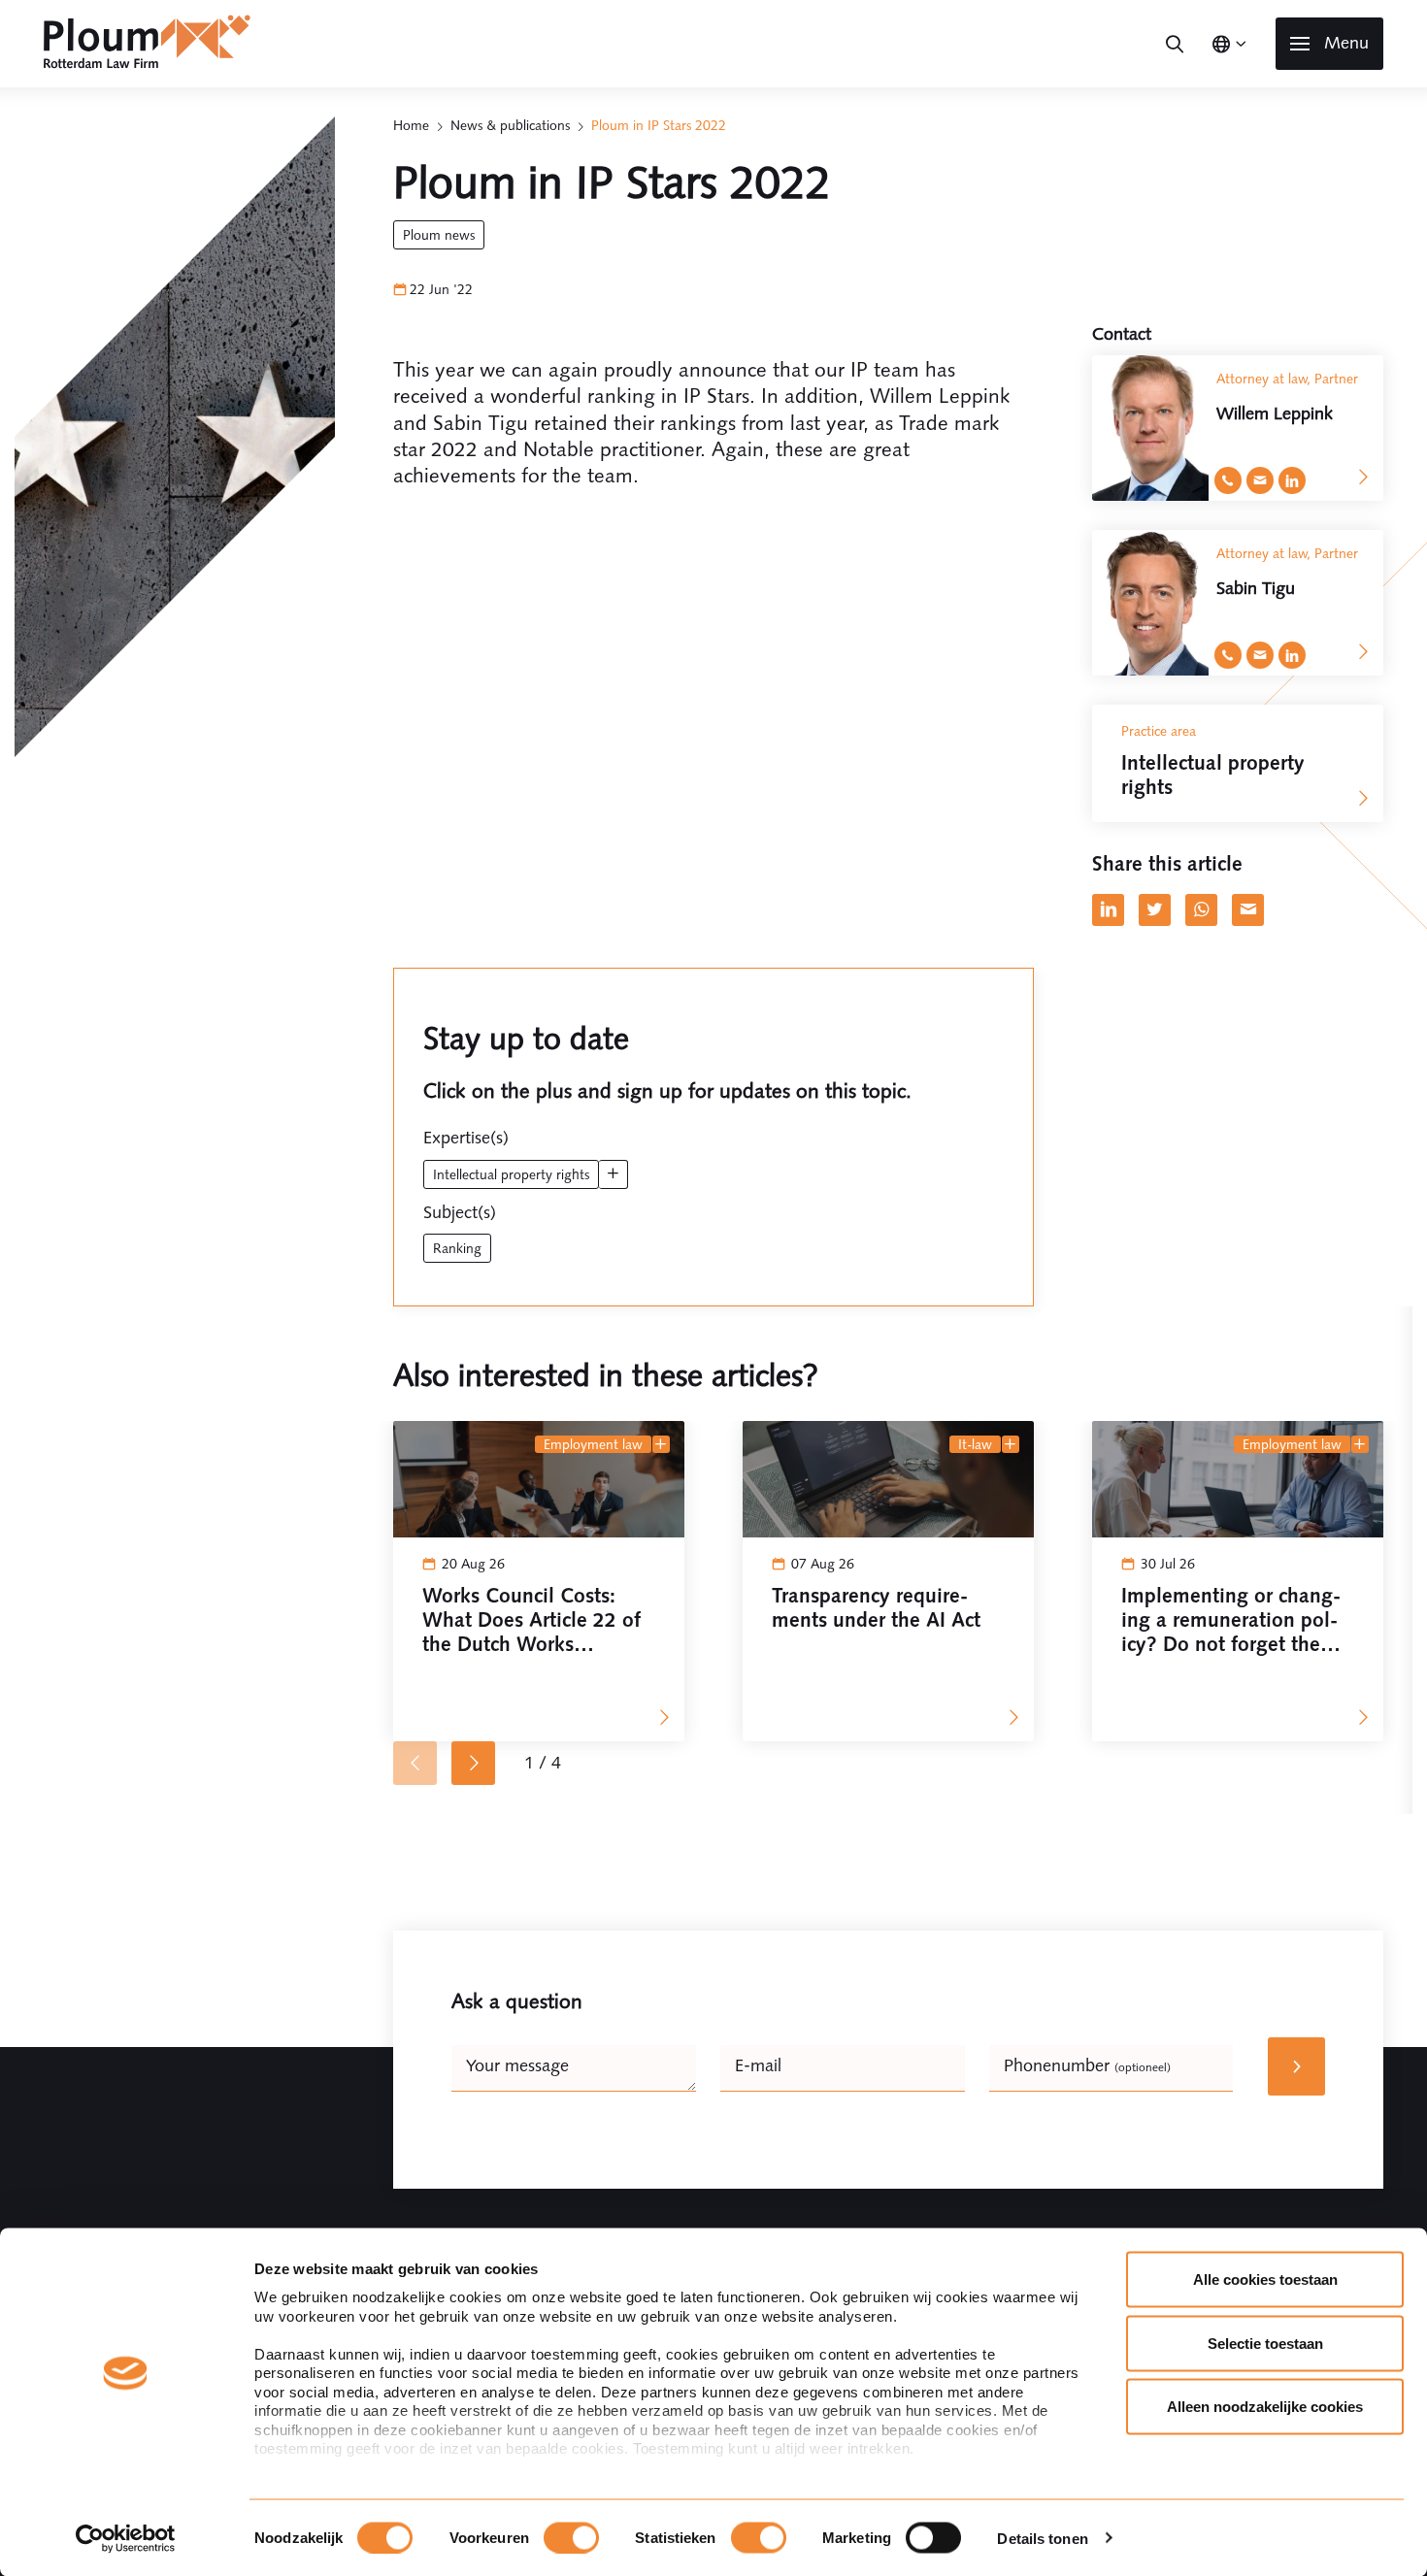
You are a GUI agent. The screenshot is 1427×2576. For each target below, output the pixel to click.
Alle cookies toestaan (1265, 2279)
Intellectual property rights (511, 1174)
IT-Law (975, 1444)
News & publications (510, 125)
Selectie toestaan (1265, 2343)
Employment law (593, 1444)
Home (411, 125)
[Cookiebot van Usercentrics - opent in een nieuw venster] (126, 2538)
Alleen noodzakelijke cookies (1265, 2407)
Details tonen (1042, 2538)
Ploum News (439, 235)
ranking (457, 1248)
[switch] (571, 2537)
